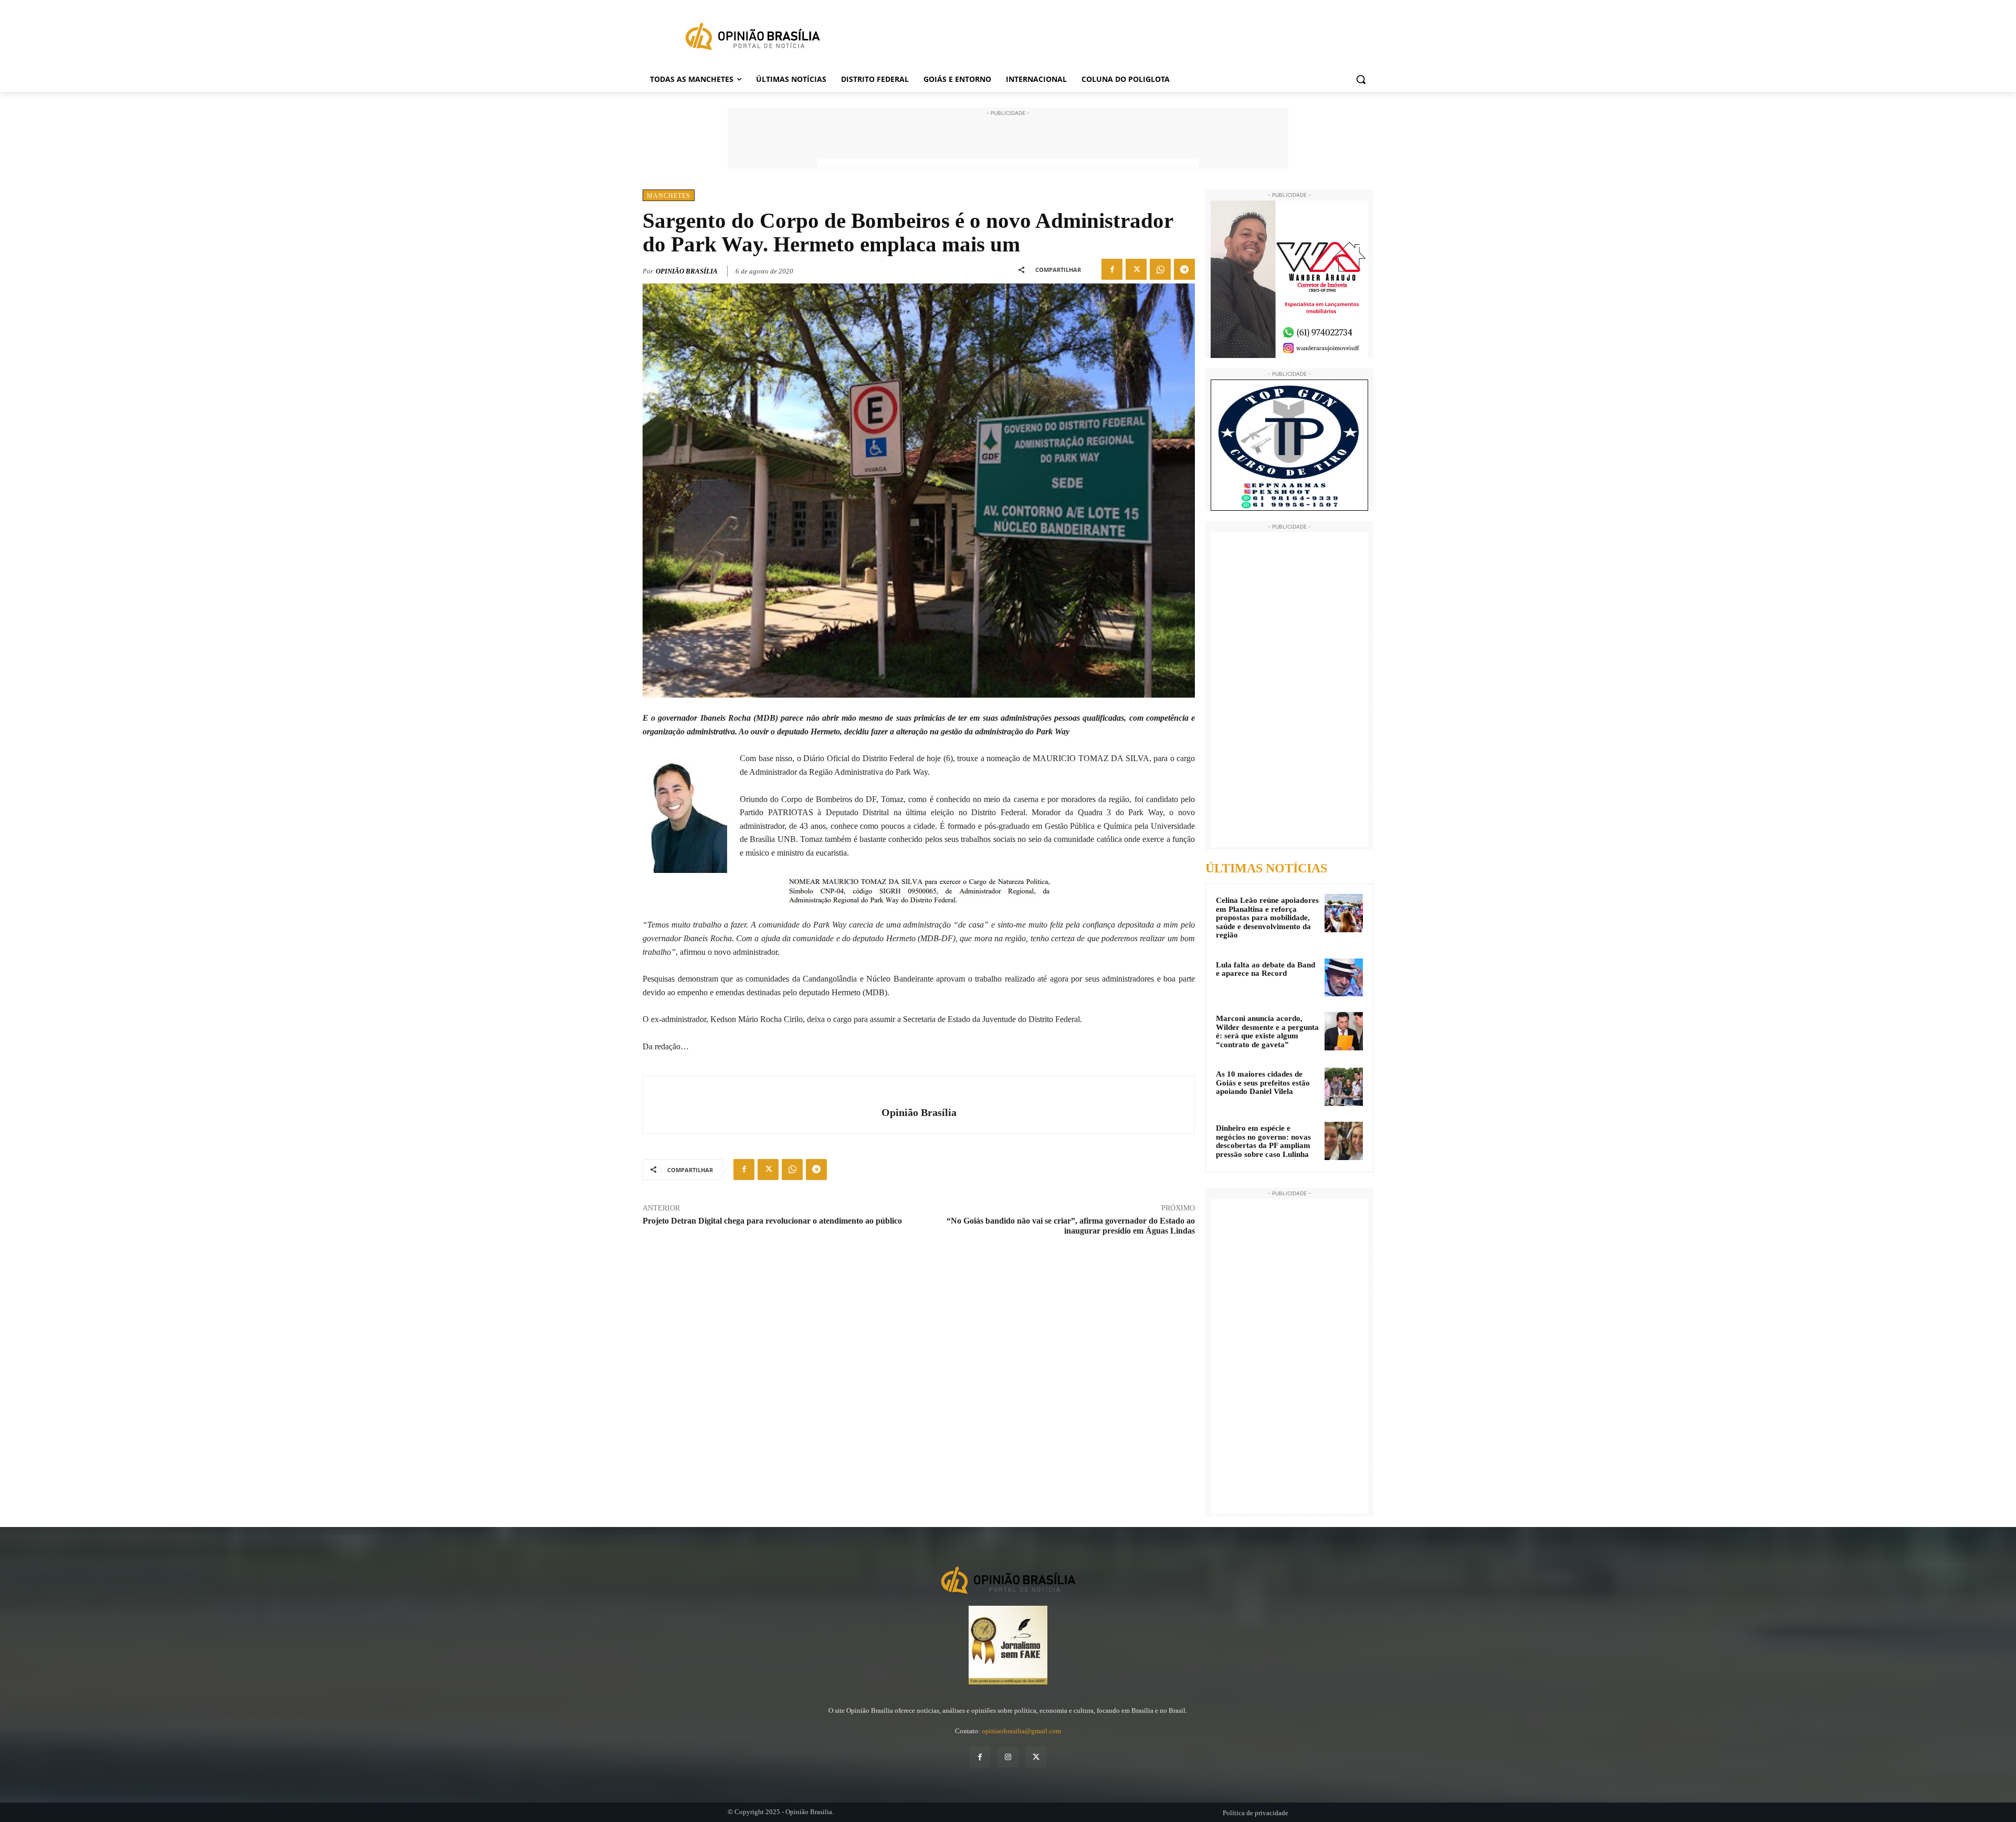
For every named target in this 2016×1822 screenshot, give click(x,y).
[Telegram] (1184, 269)
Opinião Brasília (687, 271)
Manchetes (669, 196)
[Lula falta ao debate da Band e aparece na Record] (1344, 978)
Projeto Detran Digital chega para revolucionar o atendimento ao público (772, 1221)
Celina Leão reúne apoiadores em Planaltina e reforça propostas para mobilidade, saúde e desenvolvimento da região (1267, 918)
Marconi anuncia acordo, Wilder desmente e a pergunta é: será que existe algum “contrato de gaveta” (1267, 1031)
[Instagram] (1008, 1757)
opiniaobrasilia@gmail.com (1021, 1731)
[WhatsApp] (1160, 269)
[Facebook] (1112, 269)
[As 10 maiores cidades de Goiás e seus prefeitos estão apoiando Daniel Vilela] (1344, 1087)
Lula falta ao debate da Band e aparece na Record (1266, 969)
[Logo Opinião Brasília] (752, 38)
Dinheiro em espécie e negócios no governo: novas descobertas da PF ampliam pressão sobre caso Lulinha (1263, 1141)
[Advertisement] (1008, 142)
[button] (1361, 79)
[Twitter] (1136, 269)
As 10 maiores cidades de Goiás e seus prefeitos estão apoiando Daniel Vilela (1263, 1083)
